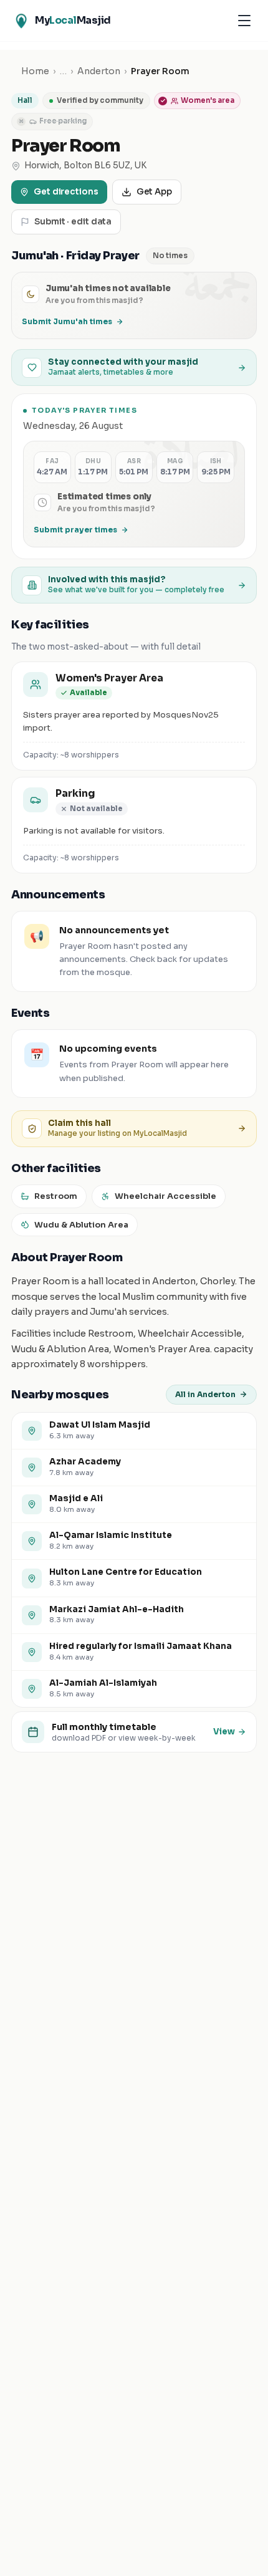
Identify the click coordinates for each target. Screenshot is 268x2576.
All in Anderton (205, 1394)
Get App (154, 192)
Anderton (99, 71)
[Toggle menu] (244, 21)
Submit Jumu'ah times (67, 321)
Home (35, 71)
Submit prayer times (75, 530)
